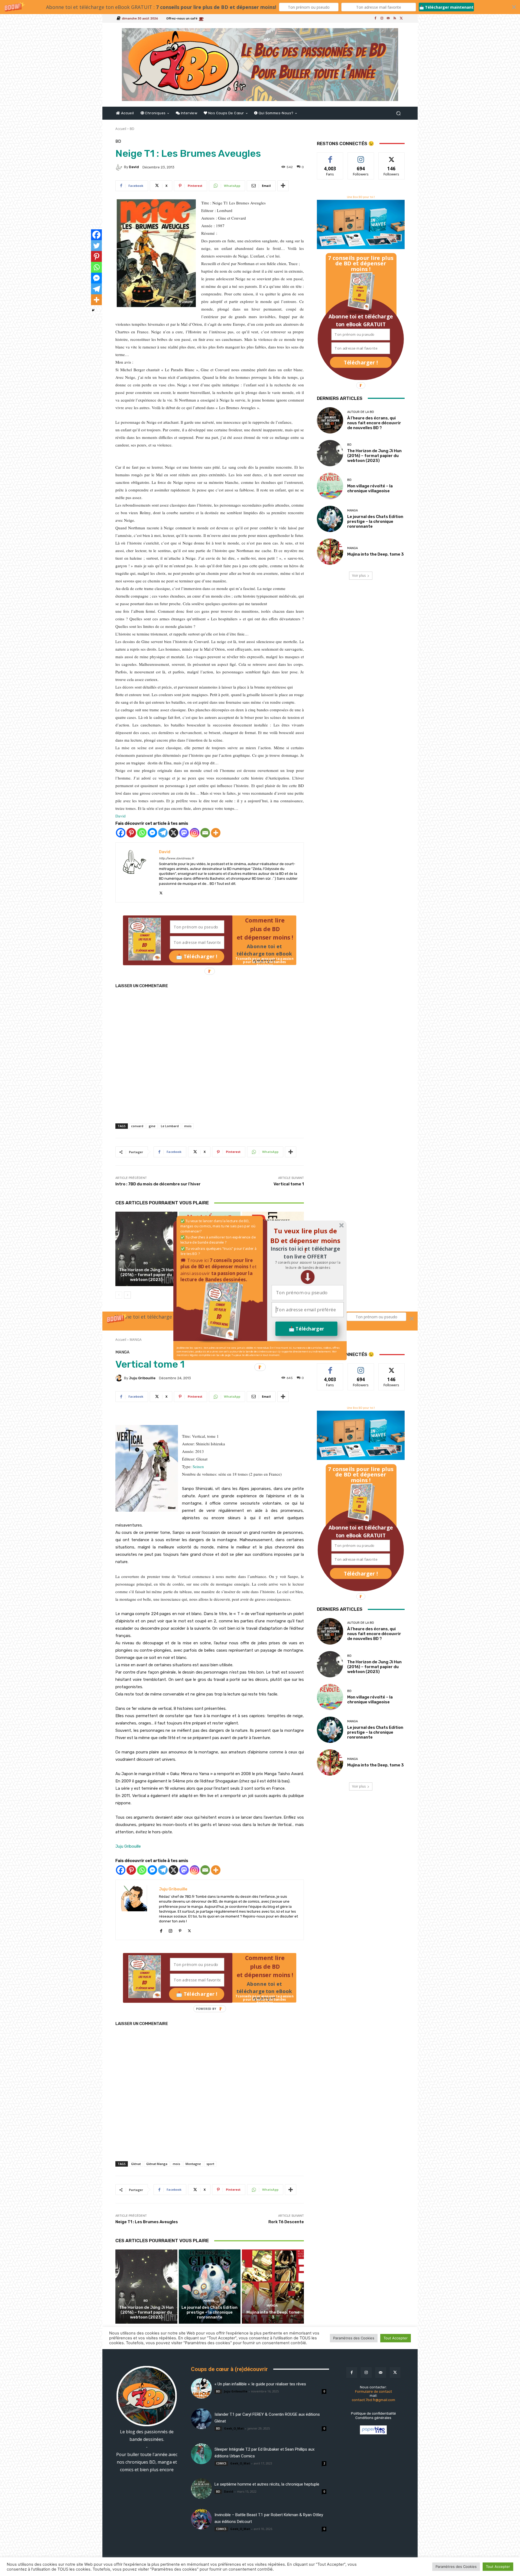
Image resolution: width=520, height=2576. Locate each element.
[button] (308, 1265)
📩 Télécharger (306, 1329)
